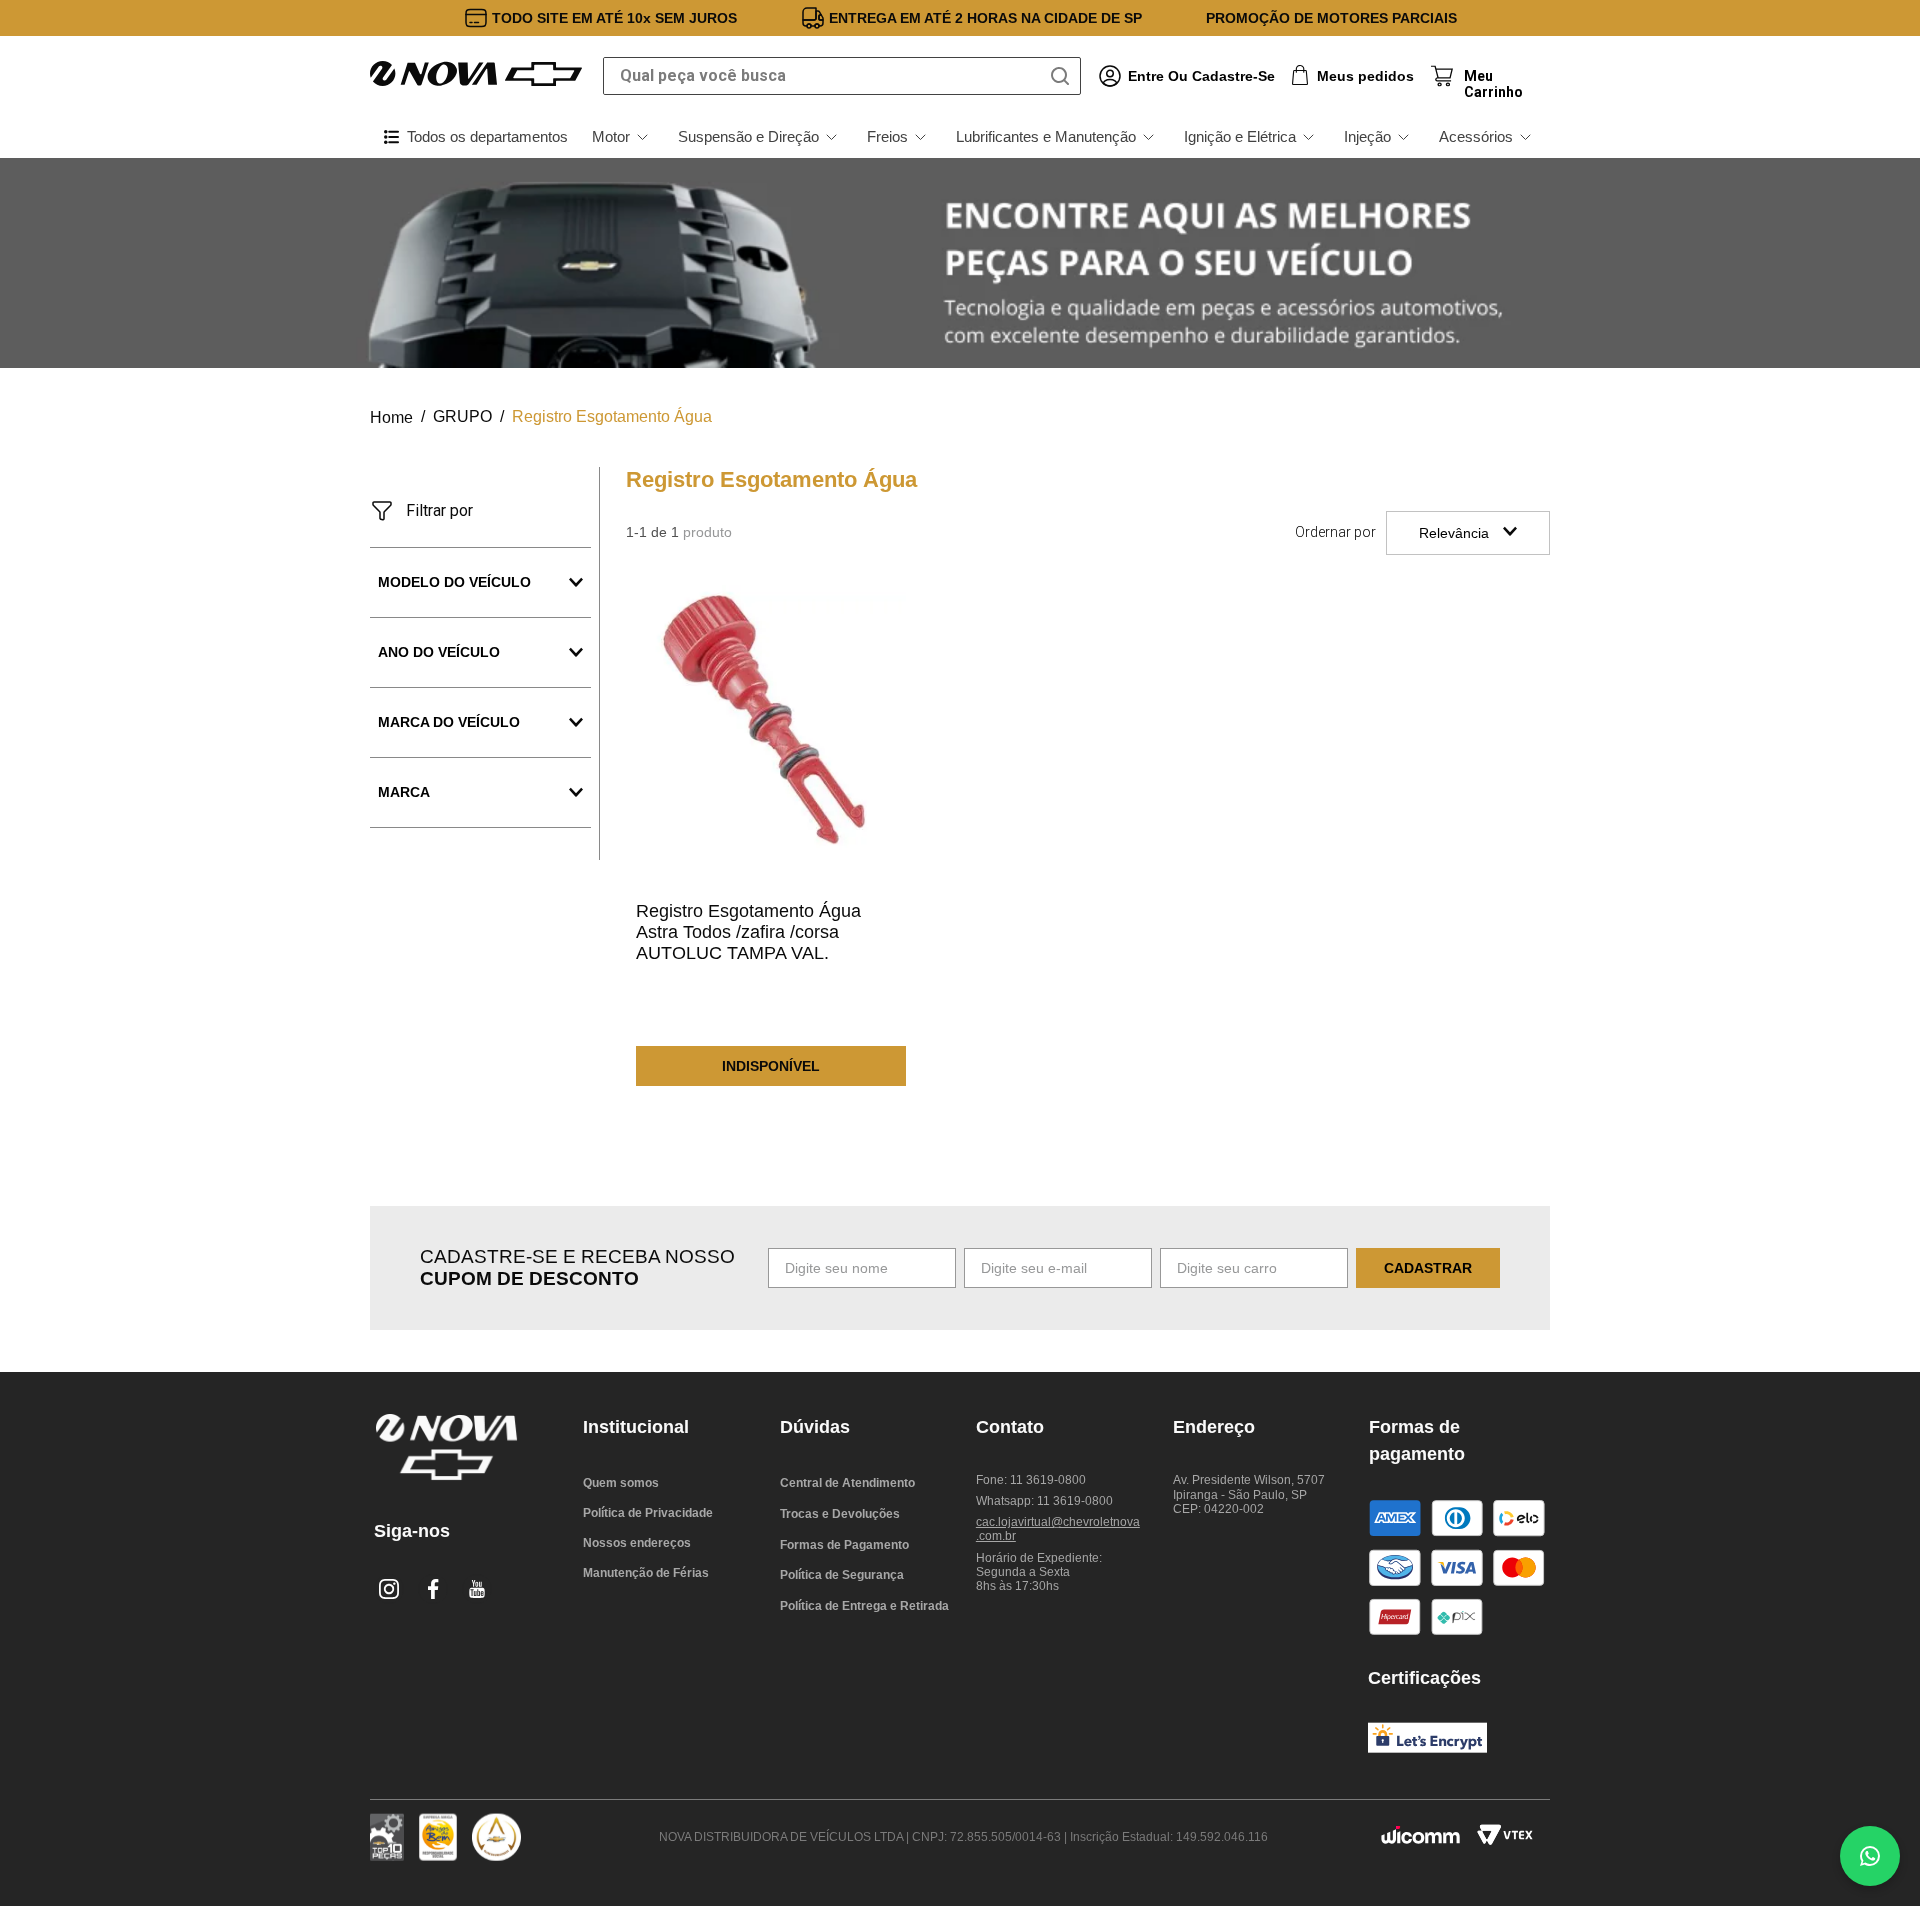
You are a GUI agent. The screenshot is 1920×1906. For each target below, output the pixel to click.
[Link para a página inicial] (391, 418)
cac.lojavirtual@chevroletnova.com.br (1058, 1529)
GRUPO (462, 416)
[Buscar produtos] (1064, 76)
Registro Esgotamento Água (612, 416)
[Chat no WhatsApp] (1870, 1856)
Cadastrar (1428, 1268)
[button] (480, 652)
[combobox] (842, 76)
